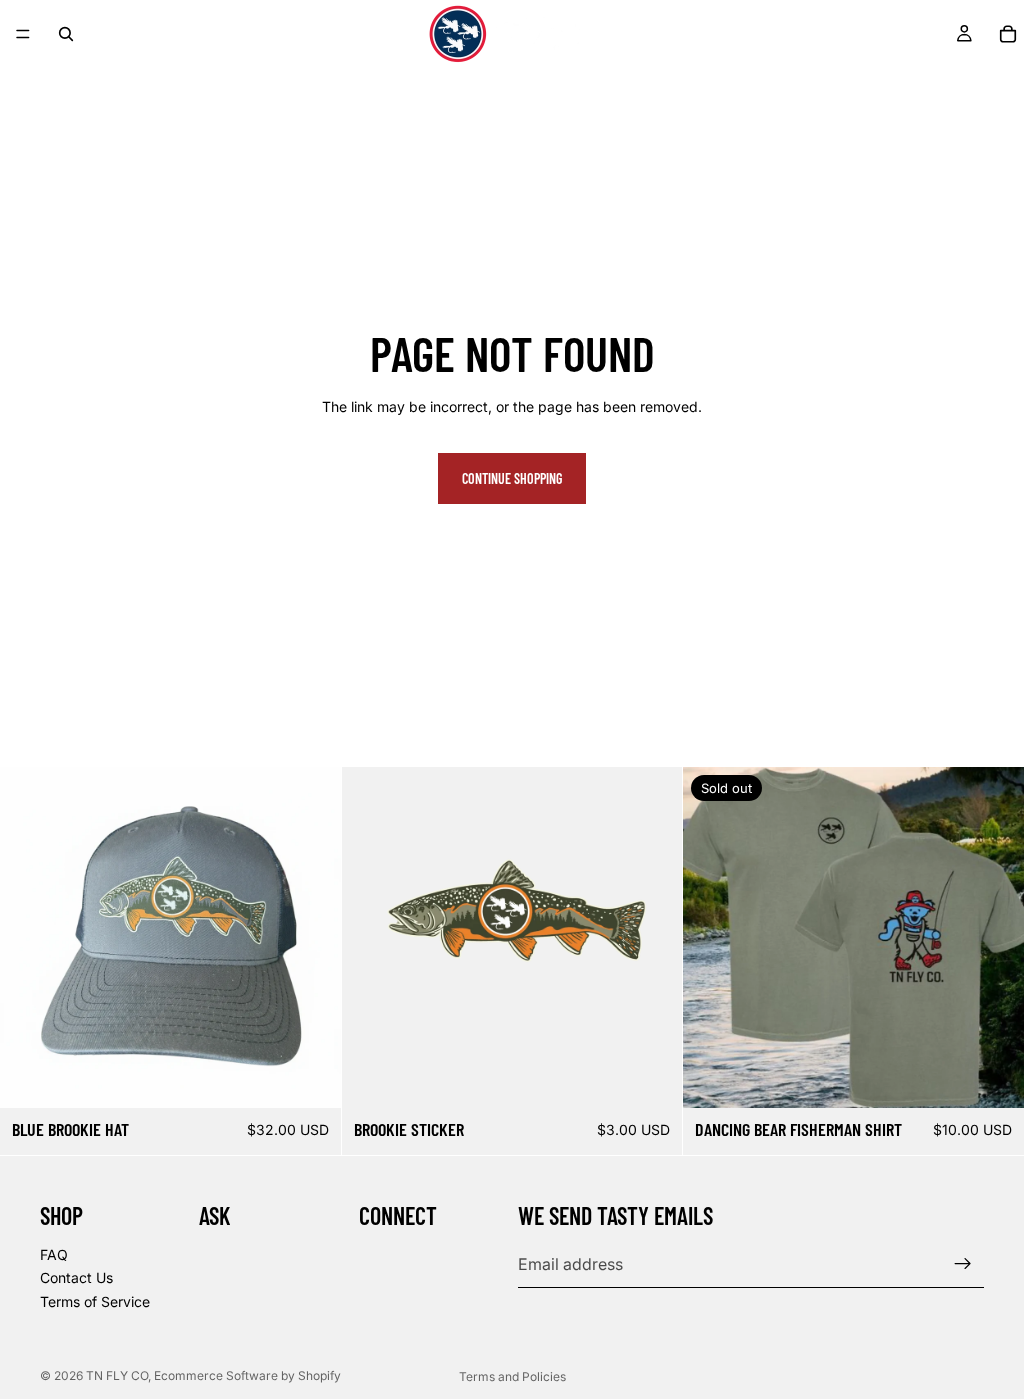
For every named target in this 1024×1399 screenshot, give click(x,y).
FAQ (54, 1254)
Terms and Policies (512, 1376)
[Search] (66, 34)
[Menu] (23, 34)
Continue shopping (512, 478)
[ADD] (310, 1077)
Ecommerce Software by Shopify (247, 1375)
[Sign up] (963, 1264)
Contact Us (76, 1278)
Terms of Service (95, 1301)
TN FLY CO (117, 1375)
